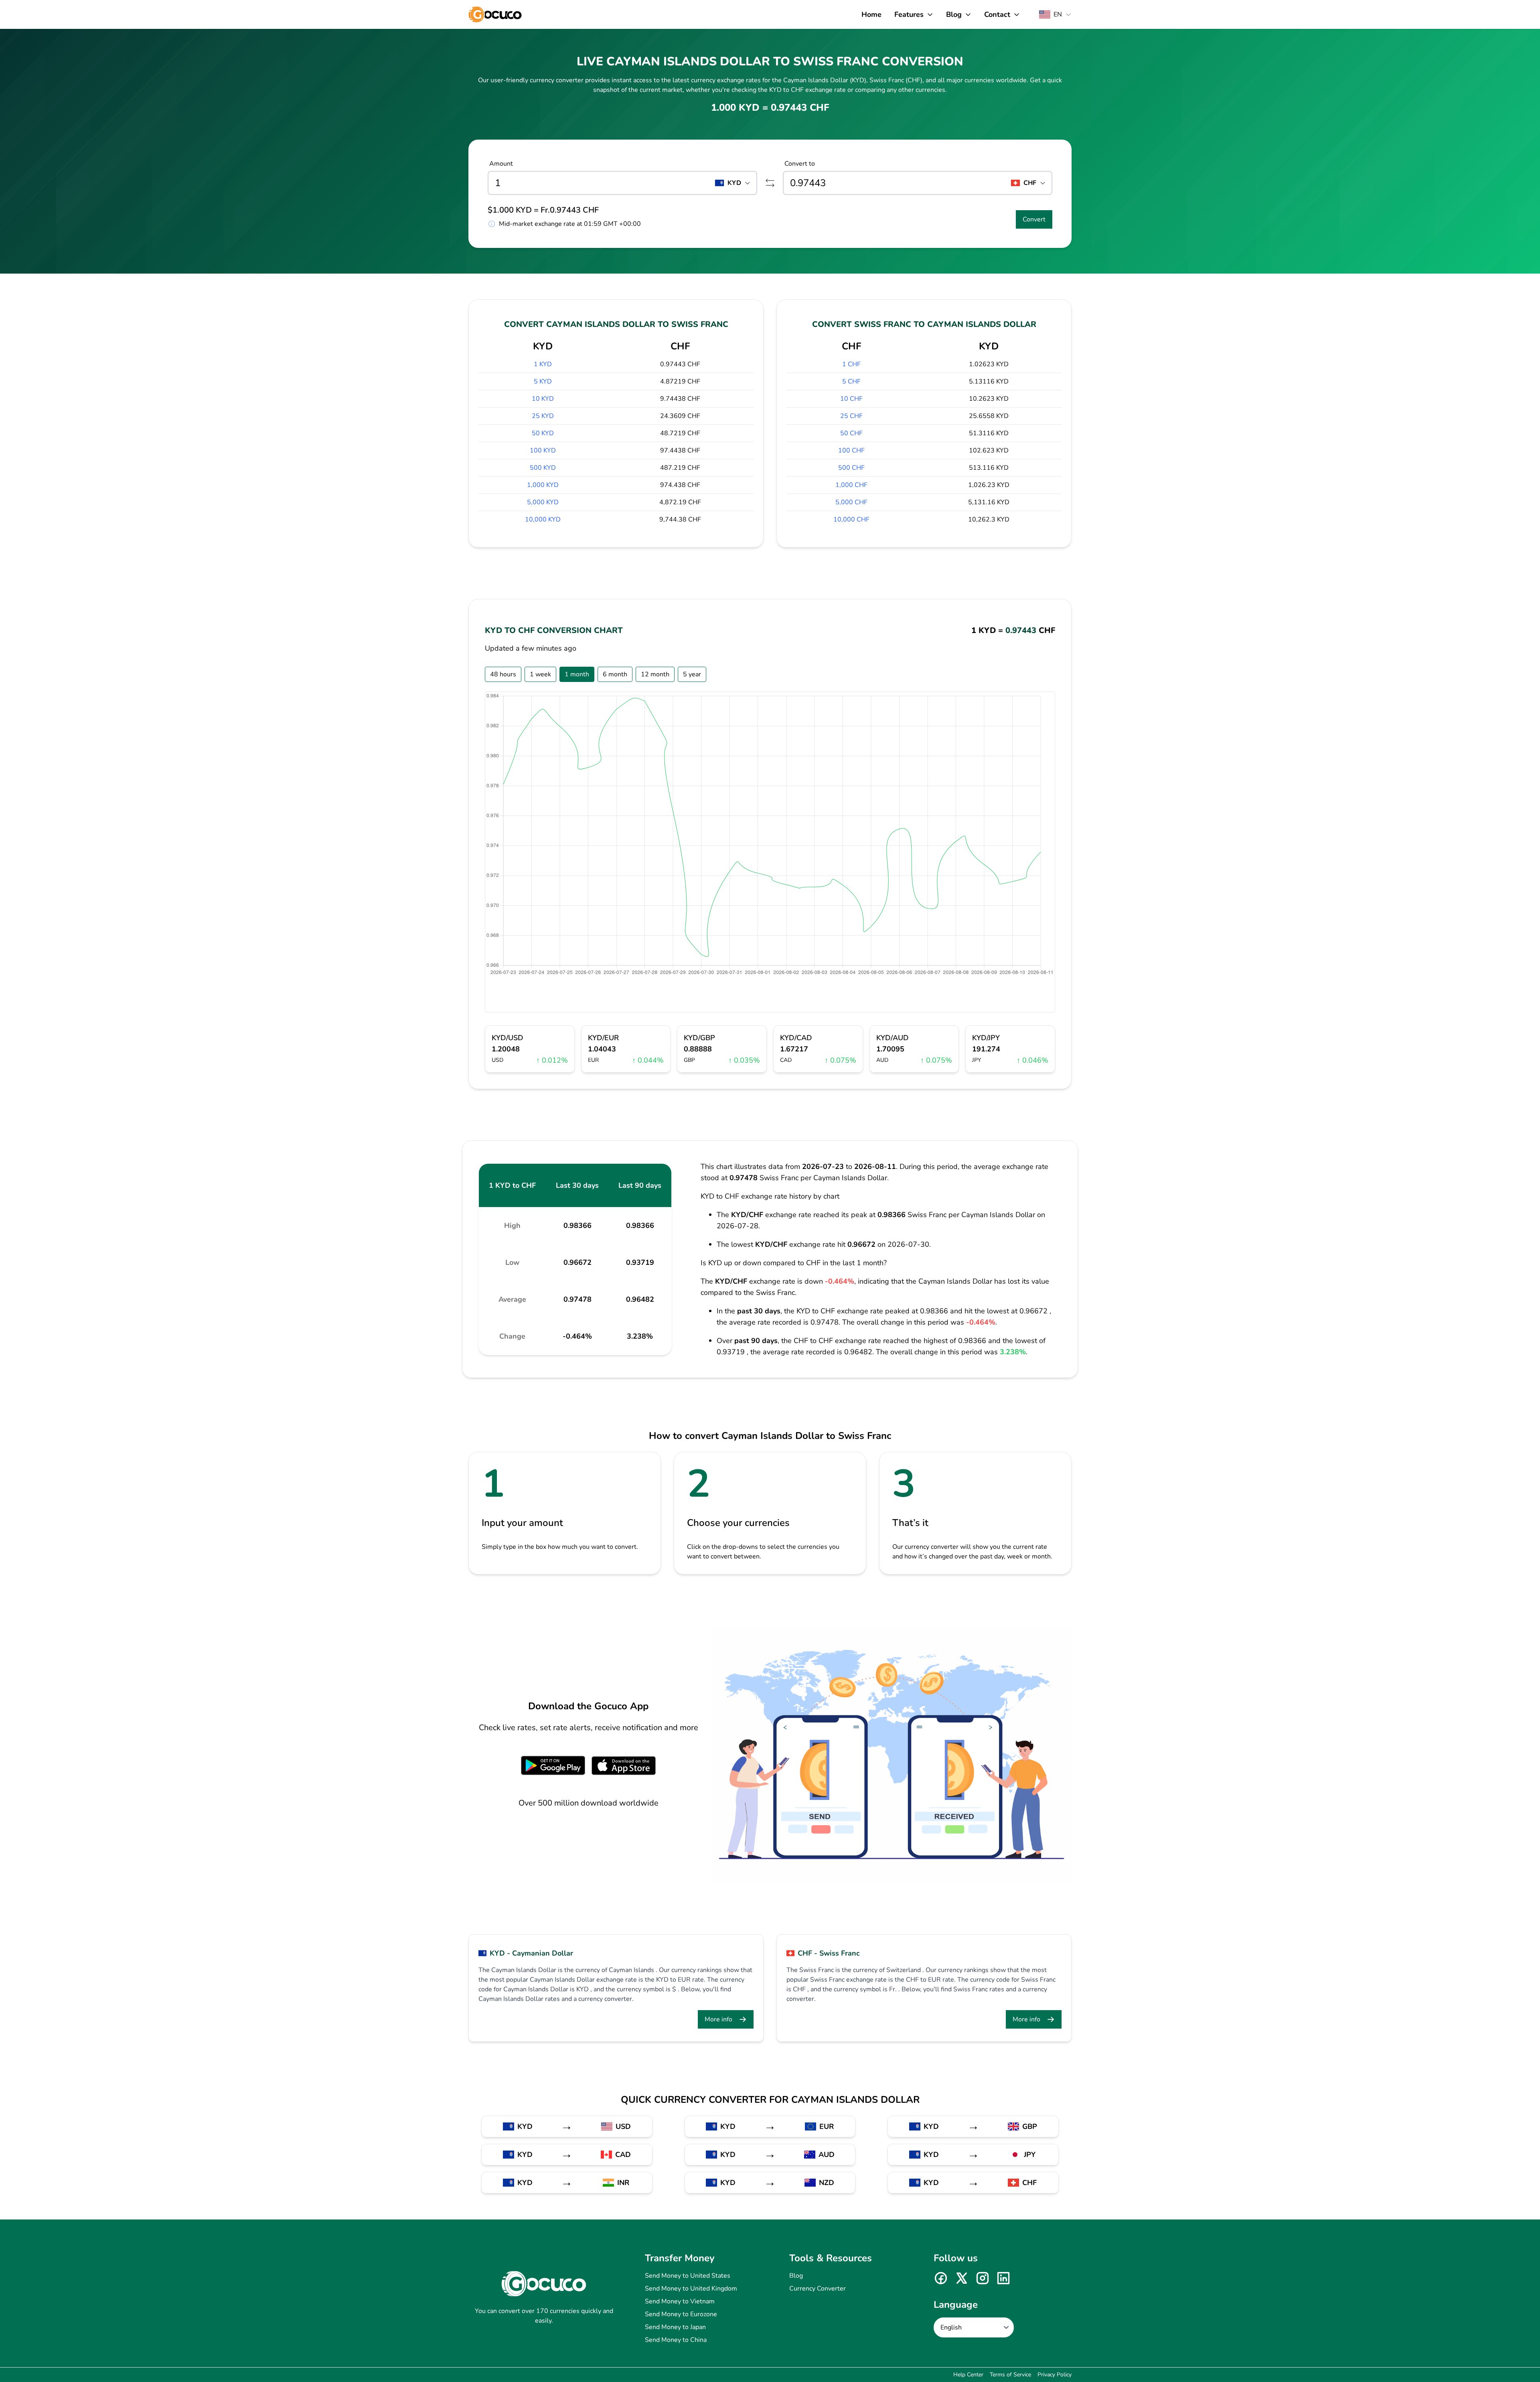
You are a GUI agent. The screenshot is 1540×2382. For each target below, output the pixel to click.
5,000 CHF (851, 502)
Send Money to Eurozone (681, 2314)
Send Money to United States (688, 2276)
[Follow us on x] (962, 2278)
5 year (692, 674)
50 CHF (851, 433)
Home (871, 14)
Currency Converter (818, 2289)
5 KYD (543, 381)
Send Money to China (676, 2340)
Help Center (968, 2375)
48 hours (503, 674)
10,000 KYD (543, 519)
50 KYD (543, 433)
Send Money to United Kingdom (691, 2289)
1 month (577, 674)
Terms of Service (1010, 2375)
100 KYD (543, 450)
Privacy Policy (1055, 2375)
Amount (501, 164)
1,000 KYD (543, 485)
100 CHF (851, 450)
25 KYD (543, 416)
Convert (1034, 219)
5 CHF (851, 381)
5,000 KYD (543, 502)
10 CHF (851, 399)
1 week (540, 674)
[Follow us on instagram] (983, 2278)
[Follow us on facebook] (941, 2278)
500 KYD (543, 468)
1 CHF (851, 364)
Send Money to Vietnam (680, 2301)
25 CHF (851, 416)
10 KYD (543, 399)
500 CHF (851, 468)
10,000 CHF (851, 519)
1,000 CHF (851, 485)
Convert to (800, 164)
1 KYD (543, 364)
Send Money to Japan (675, 2327)
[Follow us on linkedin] (1003, 2278)
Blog (796, 2276)
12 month (655, 674)
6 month (615, 674)
